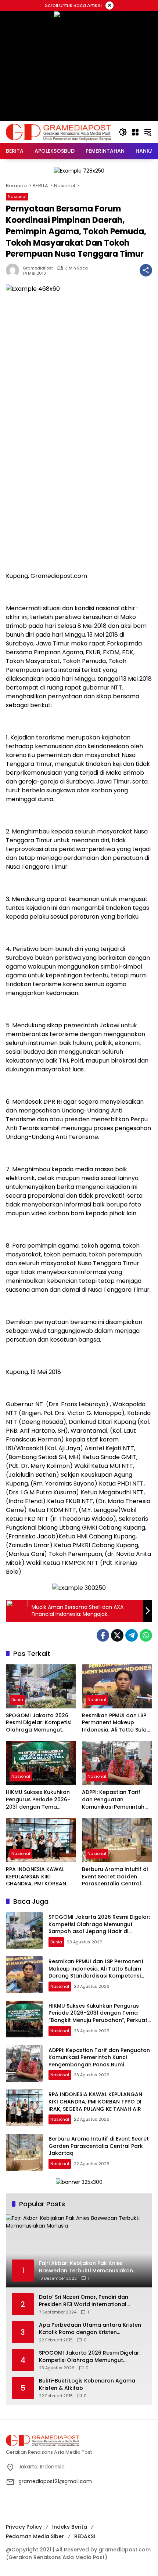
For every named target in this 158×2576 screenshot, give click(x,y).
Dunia (17, 1700)
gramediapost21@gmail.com (55, 2481)
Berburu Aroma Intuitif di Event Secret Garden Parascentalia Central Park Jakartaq (115, 1877)
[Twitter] (117, 1635)
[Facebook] (103, 1635)
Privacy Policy (24, 2527)
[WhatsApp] (146, 1635)
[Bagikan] (146, 270)
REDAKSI (85, 2536)
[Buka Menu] (135, 132)
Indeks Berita (70, 2527)
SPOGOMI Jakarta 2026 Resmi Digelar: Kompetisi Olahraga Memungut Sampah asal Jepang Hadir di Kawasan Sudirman (39, 1723)
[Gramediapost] (58, 132)
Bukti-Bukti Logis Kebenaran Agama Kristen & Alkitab (87, 2385)
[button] (123, 132)
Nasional (17, 196)
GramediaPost (38, 268)
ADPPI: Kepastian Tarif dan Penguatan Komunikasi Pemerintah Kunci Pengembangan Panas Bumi (113, 1800)
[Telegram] (132, 1635)
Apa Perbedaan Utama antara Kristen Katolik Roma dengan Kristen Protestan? (90, 2329)
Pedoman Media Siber (35, 2536)
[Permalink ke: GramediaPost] (14, 270)
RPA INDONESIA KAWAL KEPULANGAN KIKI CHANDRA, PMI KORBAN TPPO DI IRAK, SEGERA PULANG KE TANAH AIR (36, 1877)
